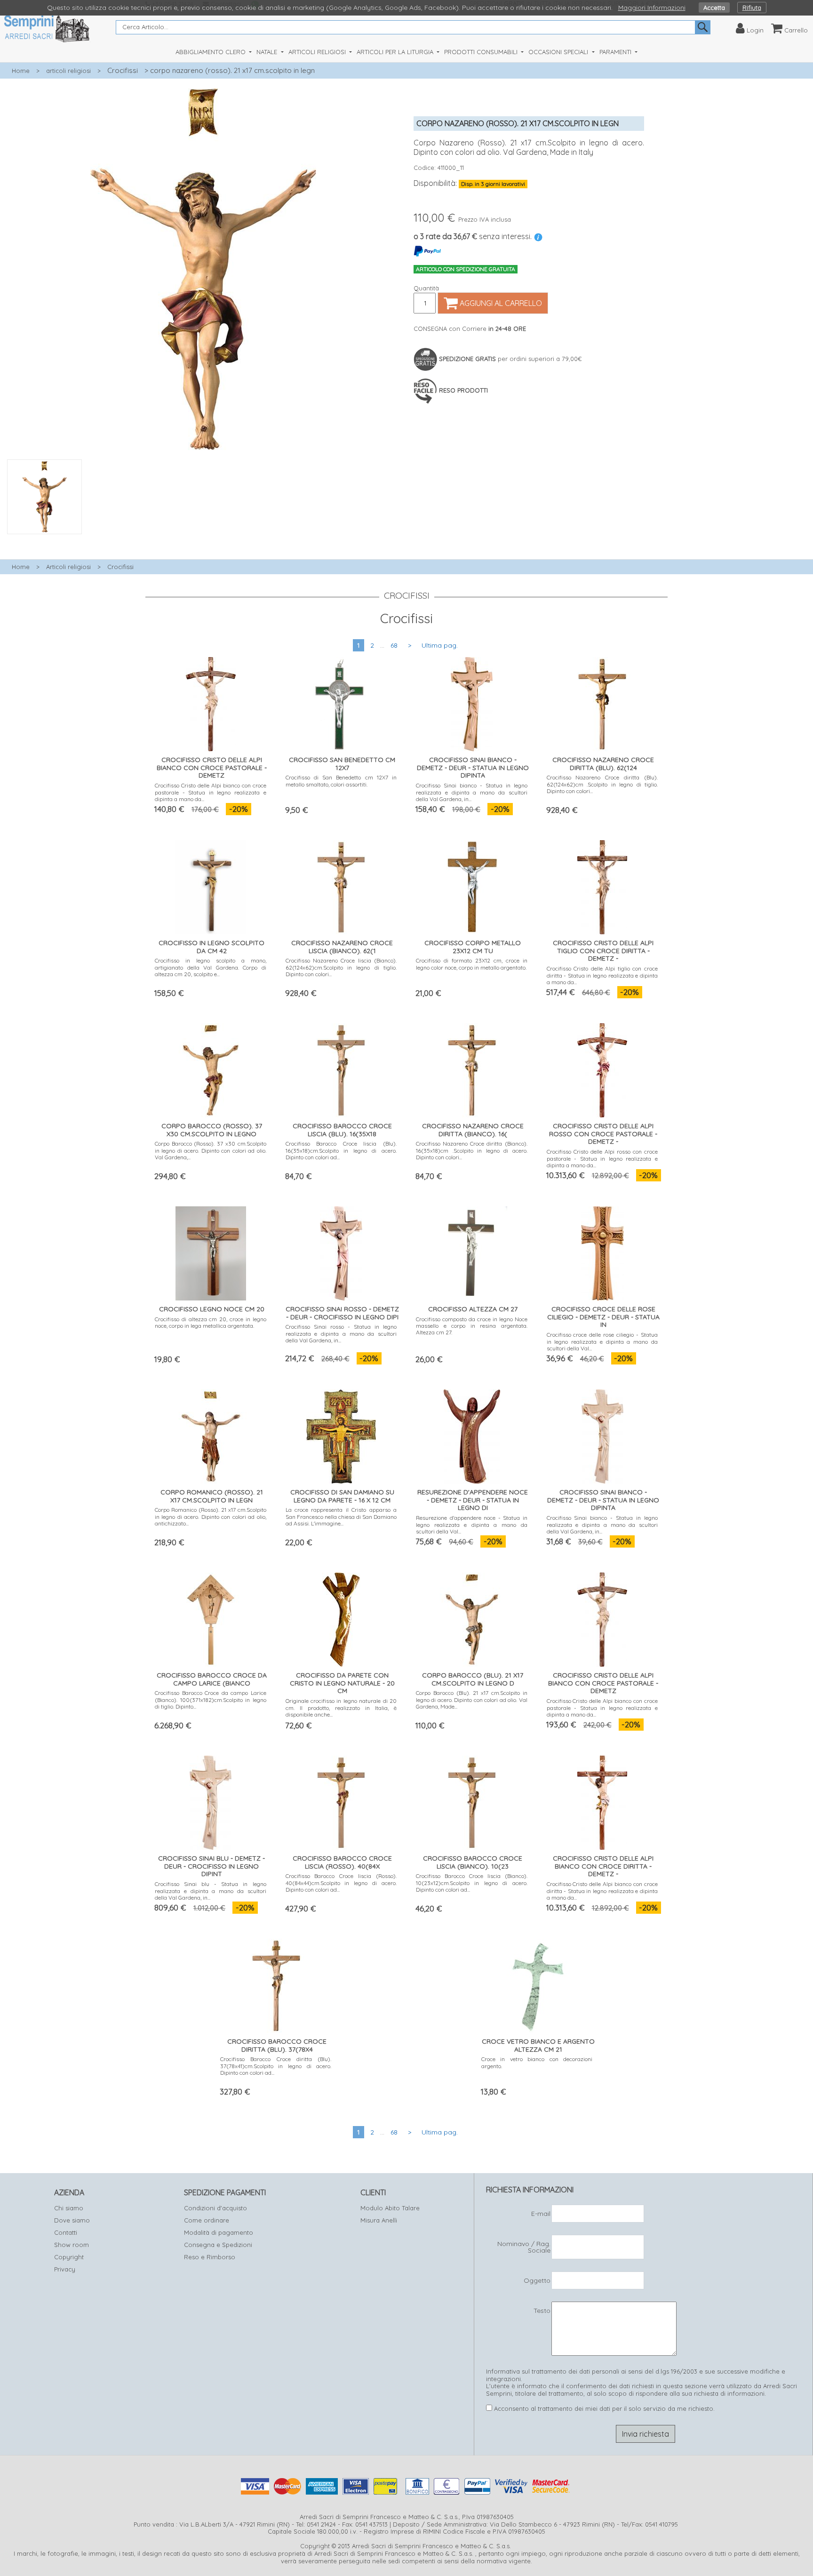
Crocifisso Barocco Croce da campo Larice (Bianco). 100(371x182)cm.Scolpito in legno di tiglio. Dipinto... (211, 1700)
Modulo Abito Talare (390, 2208)
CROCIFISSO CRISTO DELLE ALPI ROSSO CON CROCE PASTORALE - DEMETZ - (603, 1134)
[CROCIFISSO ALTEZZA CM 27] (472, 1251)
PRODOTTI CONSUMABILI (482, 52)
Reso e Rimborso (210, 2257)
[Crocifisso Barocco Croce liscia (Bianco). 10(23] (472, 1801)
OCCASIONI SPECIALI (559, 52)
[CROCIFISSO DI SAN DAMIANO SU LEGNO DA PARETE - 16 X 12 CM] (341, 1434)
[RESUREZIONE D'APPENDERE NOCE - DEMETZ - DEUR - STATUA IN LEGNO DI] (472, 1434)
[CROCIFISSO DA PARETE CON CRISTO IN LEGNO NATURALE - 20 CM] (341, 1617)
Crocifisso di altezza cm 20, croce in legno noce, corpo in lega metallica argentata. (211, 1322)
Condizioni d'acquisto (215, 2208)
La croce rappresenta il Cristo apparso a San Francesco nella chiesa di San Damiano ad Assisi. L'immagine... (341, 1517)
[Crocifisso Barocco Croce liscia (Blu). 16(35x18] (341, 1068)
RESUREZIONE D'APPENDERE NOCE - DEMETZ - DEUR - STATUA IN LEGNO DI (473, 1500)
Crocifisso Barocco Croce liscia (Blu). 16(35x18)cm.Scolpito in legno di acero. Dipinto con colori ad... (341, 1150)
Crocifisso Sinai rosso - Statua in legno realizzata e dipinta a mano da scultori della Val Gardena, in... (341, 1333)
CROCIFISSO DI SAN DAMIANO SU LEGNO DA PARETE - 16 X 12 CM (342, 1496)
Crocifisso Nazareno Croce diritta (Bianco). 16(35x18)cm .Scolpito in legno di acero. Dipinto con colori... (472, 1150)
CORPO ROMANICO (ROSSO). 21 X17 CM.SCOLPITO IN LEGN (212, 1496)
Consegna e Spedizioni (218, 2245)
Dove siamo (72, 2220)
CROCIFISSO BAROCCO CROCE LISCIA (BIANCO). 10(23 (473, 1862)
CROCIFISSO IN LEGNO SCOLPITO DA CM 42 (211, 947)
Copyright (69, 2257)
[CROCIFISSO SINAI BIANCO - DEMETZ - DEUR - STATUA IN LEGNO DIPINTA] (472, 702)
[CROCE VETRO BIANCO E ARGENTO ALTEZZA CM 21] (537, 1984)
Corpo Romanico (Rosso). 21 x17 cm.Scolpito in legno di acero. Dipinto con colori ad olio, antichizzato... (211, 1517)
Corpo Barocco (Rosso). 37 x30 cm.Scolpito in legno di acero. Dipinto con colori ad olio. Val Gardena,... (211, 1150)
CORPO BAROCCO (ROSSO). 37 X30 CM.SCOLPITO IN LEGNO (212, 1130)
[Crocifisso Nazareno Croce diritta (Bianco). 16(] (472, 1068)
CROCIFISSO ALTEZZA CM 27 (473, 1309)
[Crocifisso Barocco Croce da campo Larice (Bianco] (211, 1617)
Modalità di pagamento (219, 2232)
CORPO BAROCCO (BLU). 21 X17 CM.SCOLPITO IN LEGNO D (473, 1679)
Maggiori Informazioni (652, 8)
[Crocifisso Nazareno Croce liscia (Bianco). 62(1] (341, 885)
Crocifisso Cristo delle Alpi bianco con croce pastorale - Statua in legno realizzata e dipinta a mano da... (211, 792)
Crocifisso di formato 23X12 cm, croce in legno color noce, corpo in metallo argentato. (472, 964)
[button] (203, 539)
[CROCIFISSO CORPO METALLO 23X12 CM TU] (472, 885)
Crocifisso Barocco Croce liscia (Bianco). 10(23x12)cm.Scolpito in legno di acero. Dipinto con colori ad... (472, 1883)
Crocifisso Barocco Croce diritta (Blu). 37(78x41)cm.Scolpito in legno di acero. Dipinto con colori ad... (276, 2066)
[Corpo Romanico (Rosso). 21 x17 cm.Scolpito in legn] (211, 1434)
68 (394, 645)
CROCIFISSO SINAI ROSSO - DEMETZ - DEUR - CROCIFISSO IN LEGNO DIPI (342, 1313)
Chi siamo (69, 2208)
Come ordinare (207, 2220)
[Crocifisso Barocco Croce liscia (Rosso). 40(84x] (341, 1801)
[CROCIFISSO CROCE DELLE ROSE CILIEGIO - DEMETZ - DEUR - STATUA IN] (602, 1251)
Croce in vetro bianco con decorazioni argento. (537, 2062)
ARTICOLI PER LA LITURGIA (396, 52)
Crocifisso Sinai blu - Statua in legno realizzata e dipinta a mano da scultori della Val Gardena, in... (211, 1891)
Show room (72, 2245)
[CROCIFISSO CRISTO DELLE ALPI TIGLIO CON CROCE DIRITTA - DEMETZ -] (602, 885)
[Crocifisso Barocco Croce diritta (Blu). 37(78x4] (276, 1984)
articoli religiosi (68, 71)
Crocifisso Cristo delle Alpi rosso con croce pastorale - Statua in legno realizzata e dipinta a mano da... (602, 1158)
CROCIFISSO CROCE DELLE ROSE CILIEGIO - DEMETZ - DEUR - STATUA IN (603, 1317)
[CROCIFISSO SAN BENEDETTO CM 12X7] (341, 702)
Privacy (65, 2269)
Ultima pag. (440, 645)
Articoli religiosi (68, 567)
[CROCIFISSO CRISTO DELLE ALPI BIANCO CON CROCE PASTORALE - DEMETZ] (211, 702)
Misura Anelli (379, 2220)
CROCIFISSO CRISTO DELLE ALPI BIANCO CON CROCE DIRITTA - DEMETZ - (603, 1866)
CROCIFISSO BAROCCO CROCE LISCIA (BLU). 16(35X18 (342, 1130)
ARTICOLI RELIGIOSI (318, 52)
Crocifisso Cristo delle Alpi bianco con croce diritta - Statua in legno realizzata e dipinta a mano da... (602, 1891)
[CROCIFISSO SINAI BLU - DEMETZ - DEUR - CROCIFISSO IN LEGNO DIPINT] (211, 1801)
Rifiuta (752, 8)
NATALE (268, 52)
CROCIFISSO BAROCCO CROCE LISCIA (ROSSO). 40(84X (342, 1862)
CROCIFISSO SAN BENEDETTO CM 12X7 (342, 764)
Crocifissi (123, 70)
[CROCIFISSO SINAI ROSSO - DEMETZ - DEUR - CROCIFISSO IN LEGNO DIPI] (341, 1251)
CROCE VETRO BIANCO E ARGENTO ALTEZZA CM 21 (538, 2045)
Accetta (714, 8)
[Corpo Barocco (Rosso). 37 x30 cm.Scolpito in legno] (211, 1068)
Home (21, 71)
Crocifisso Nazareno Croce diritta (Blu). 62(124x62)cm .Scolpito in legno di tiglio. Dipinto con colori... (602, 784)
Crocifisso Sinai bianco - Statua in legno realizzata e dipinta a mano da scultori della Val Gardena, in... (472, 792)
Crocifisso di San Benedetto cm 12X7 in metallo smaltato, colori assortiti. (341, 781)
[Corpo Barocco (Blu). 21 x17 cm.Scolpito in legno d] (472, 1617)
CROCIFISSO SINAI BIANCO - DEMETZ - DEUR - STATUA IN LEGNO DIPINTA (473, 768)
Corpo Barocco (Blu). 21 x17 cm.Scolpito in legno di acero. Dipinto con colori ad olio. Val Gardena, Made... (472, 1700)
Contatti (66, 2232)
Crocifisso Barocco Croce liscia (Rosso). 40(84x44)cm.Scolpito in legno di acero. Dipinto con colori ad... (341, 1883)
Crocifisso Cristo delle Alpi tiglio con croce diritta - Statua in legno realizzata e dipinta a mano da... (602, 975)
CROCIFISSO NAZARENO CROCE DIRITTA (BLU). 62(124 (603, 764)
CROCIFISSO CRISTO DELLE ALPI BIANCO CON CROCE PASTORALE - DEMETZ (212, 768)
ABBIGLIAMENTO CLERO (211, 52)
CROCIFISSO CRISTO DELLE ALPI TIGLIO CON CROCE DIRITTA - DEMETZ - (603, 951)
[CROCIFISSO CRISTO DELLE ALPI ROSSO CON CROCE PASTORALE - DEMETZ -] (602, 1068)
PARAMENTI (616, 52)
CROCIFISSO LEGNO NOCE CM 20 (212, 1309)
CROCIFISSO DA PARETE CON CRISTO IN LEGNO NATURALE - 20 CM (342, 1683)
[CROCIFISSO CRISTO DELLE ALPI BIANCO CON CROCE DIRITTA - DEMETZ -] (602, 1801)
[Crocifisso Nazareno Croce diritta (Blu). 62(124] (602, 702)
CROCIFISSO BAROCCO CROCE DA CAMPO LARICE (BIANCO (212, 1679)
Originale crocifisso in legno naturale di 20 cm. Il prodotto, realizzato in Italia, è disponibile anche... (341, 1708)
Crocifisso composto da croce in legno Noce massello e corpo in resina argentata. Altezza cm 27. (472, 1326)
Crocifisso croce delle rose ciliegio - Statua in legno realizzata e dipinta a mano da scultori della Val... (602, 1341)
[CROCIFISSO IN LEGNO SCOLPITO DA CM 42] (211, 885)
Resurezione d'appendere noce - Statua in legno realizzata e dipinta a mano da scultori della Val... (472, 1525)
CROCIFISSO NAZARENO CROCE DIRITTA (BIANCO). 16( (473, 1130)
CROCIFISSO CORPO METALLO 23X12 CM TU (473, 947)
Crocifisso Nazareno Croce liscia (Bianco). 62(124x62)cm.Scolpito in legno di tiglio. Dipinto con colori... (341, 967)
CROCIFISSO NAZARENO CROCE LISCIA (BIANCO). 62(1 (342, 947)
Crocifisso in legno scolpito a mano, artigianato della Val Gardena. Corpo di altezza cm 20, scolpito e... (211, 967)
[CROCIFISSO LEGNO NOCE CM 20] (211, 1251)
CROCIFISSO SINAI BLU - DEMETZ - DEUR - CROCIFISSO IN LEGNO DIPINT (211, 1866)
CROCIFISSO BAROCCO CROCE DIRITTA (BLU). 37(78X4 (277, 2045)
